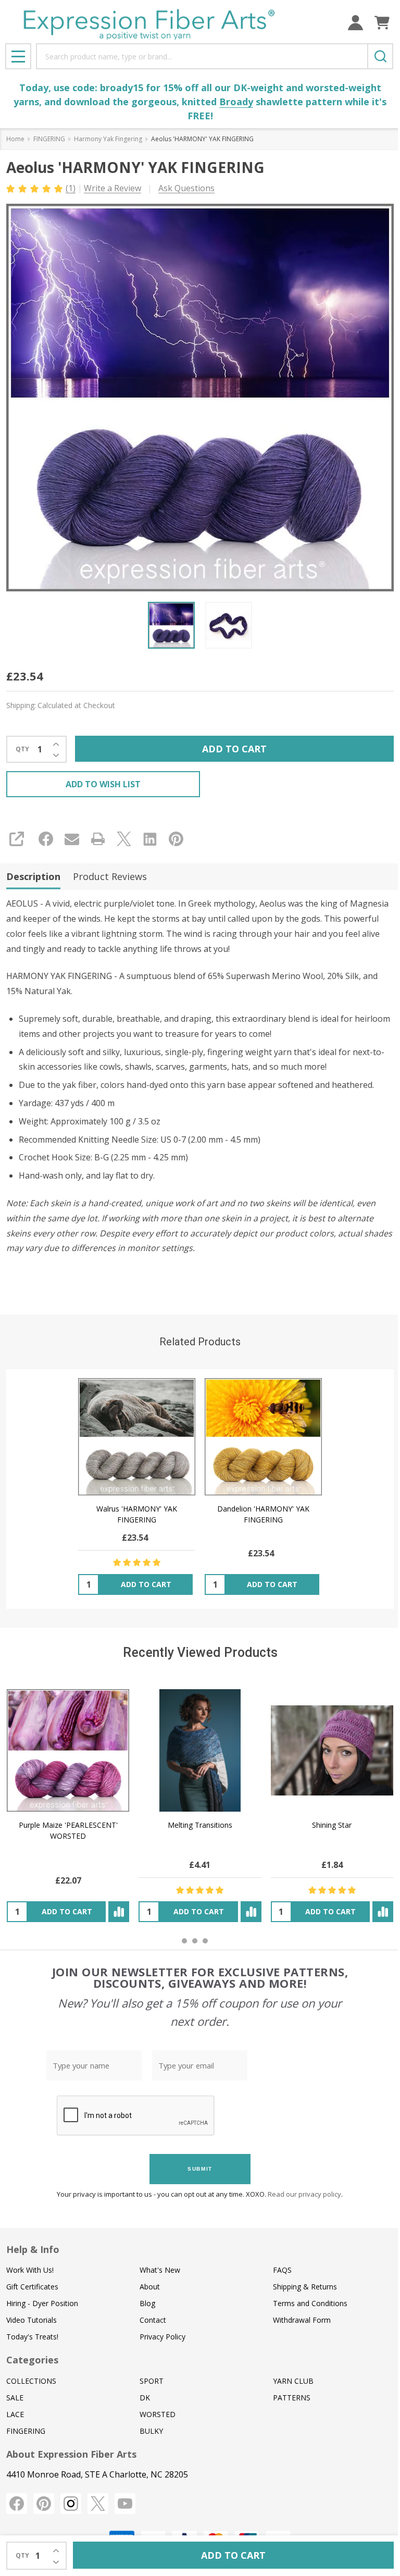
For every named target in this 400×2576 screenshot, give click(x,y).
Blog (147, 2303)
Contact (153, 2320)
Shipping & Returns (305, 2287)
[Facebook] (46, 839)
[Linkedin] (150, 839)
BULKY (151, 2431)
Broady (236, 102)
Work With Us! (30, 2270)
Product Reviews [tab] (110, 876)
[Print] (98, 839)
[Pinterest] (176, 839)
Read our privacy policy (304, 2194)
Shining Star (332, 1825)
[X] (124, 839)
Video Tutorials (32, 2320)
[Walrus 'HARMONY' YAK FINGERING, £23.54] (137, 1437)
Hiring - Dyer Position (42, 2303)
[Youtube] (125, 2504)
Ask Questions (186, 188)
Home (15, 139)
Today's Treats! (32, 2337)
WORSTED (158, 2414)
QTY (22, 749)
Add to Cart (234, 749)
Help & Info (33, 2249)
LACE (15, 2414)
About (150, 2287)
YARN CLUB (293, 2381)
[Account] (355, 23)
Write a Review (113, 188)
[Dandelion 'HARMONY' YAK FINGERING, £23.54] (263, 1437)
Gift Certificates (32, 2287)
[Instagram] (71, 2504)
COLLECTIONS (31, 2381)
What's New (160, 2270)
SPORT (152, 2381)
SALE (15, 2398)
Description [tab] (33, 876)
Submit (200, 2169)
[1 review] (35, 188)
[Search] (380, 56)
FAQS (282, 2270)
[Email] (72, 839)
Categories (32, 2360)
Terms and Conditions (310, 2303)
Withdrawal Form (302, 2320)
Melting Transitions (200, 1825)
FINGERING (26, 2431)
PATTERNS (292, 2398)
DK (145, 2398)
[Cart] (382, 23)
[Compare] (119, 1912)
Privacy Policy (162, 2337)
